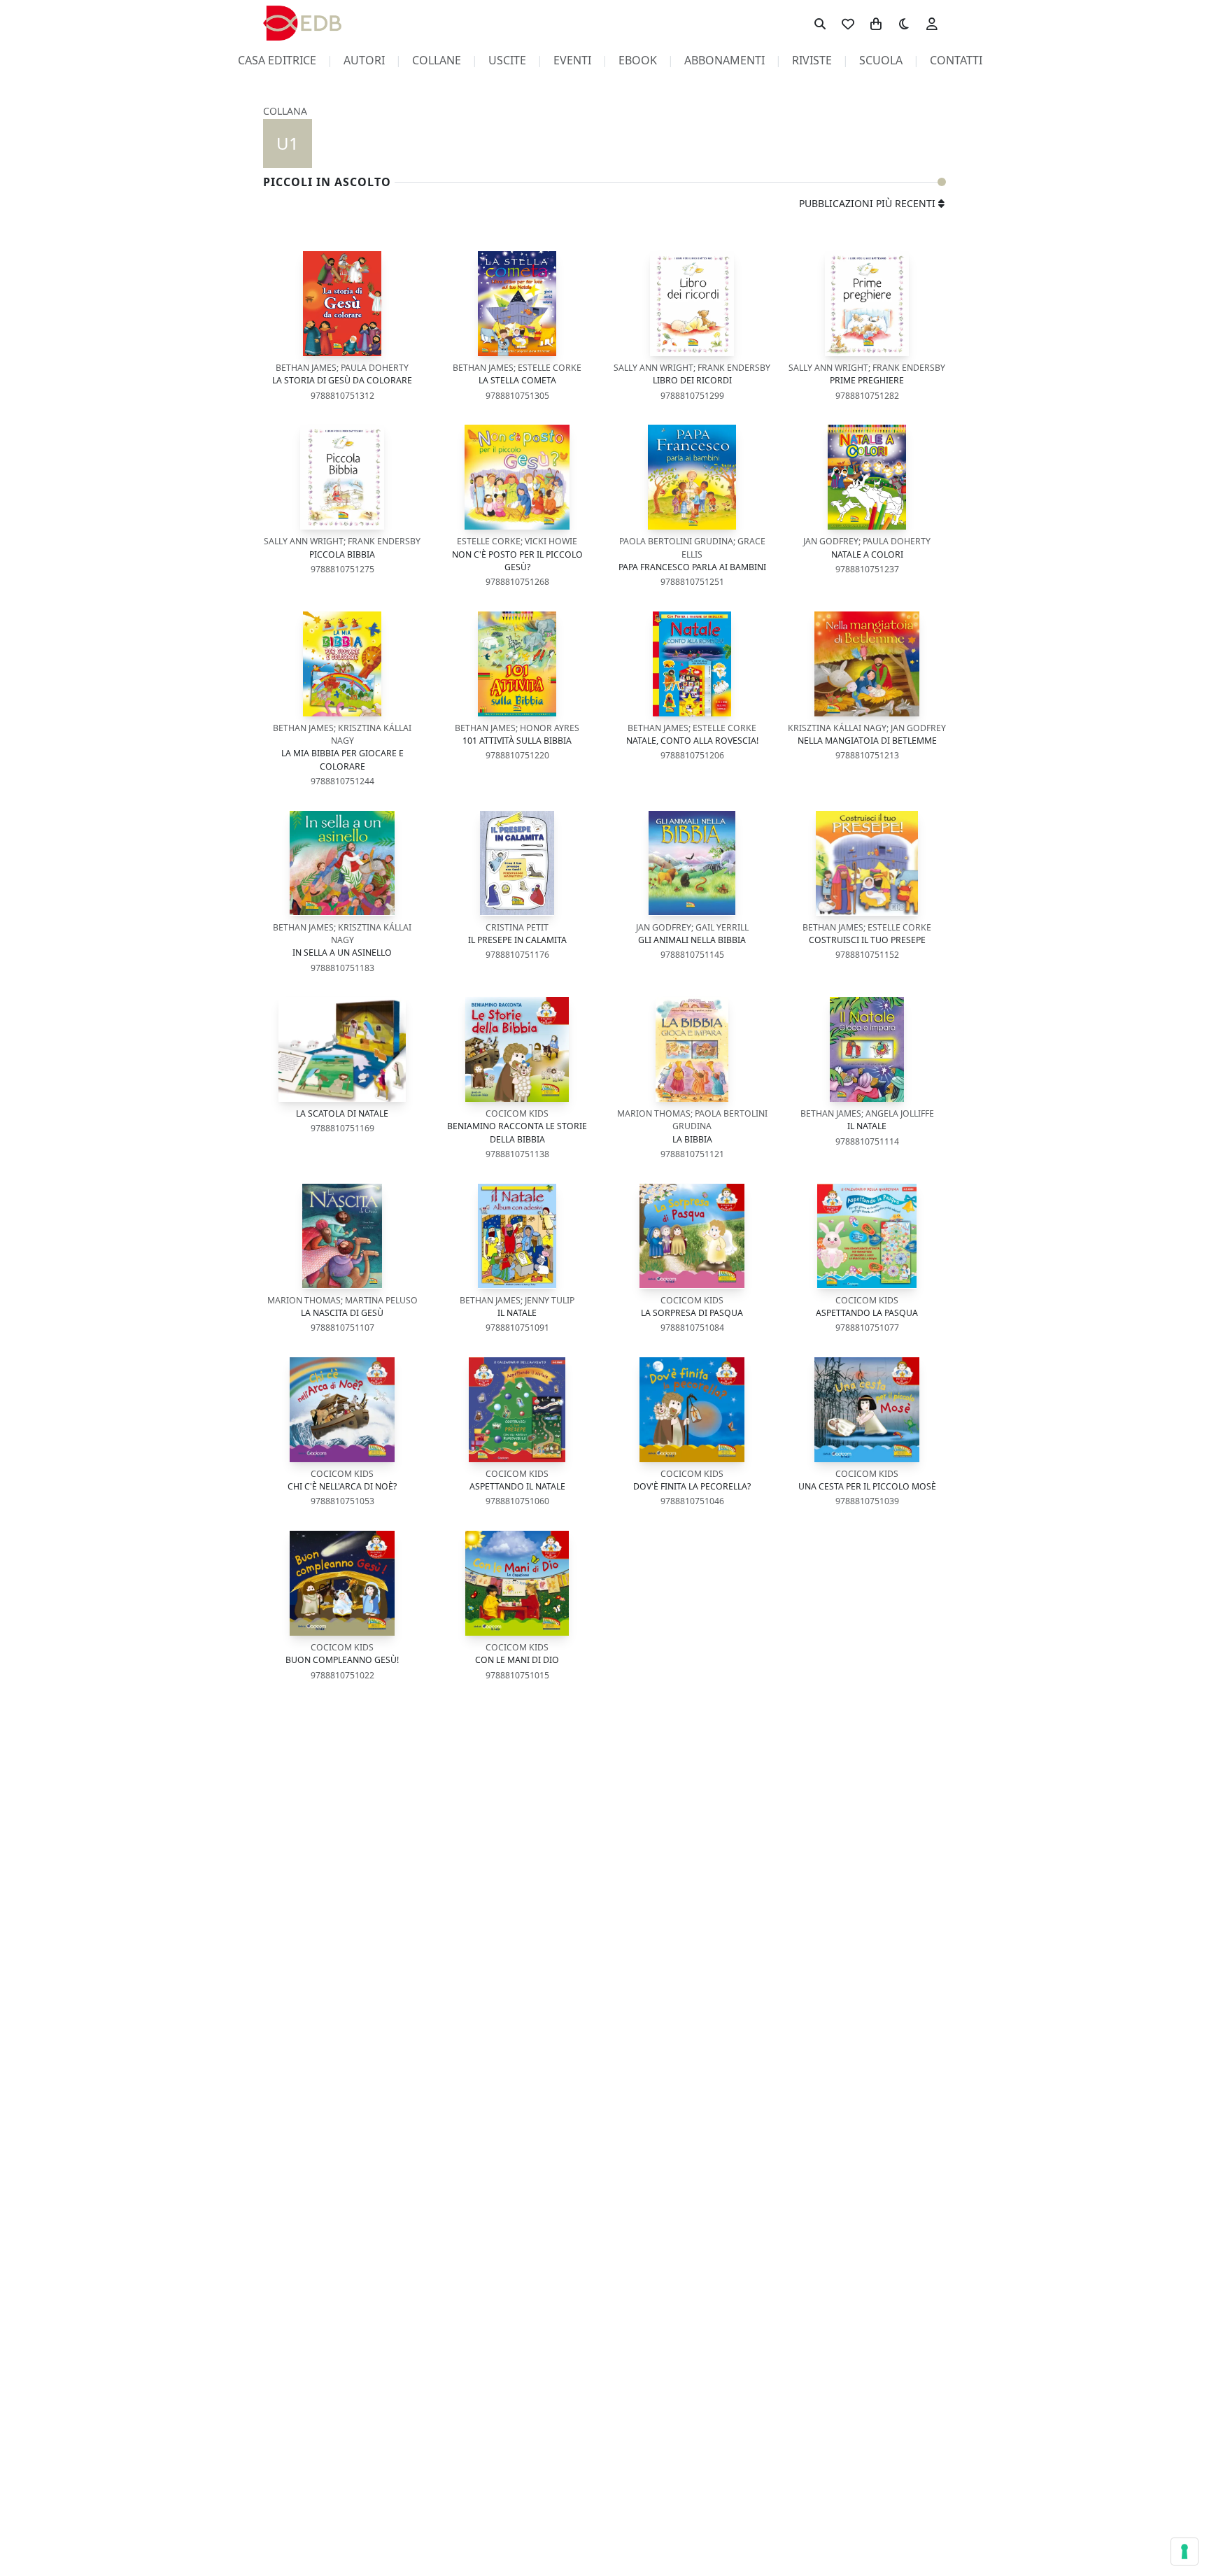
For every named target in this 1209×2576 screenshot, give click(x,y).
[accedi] (932, 23)
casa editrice (277, 60)
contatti (956, 60)
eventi (572, 60)
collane (437, 60)
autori (364, 60)
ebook (638, 60)
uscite (507, 60)
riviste (812, 60)
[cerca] (820, 23)
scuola (881, 60)
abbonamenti (724, 60)
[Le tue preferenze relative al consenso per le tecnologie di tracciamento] (1185, 2552)
